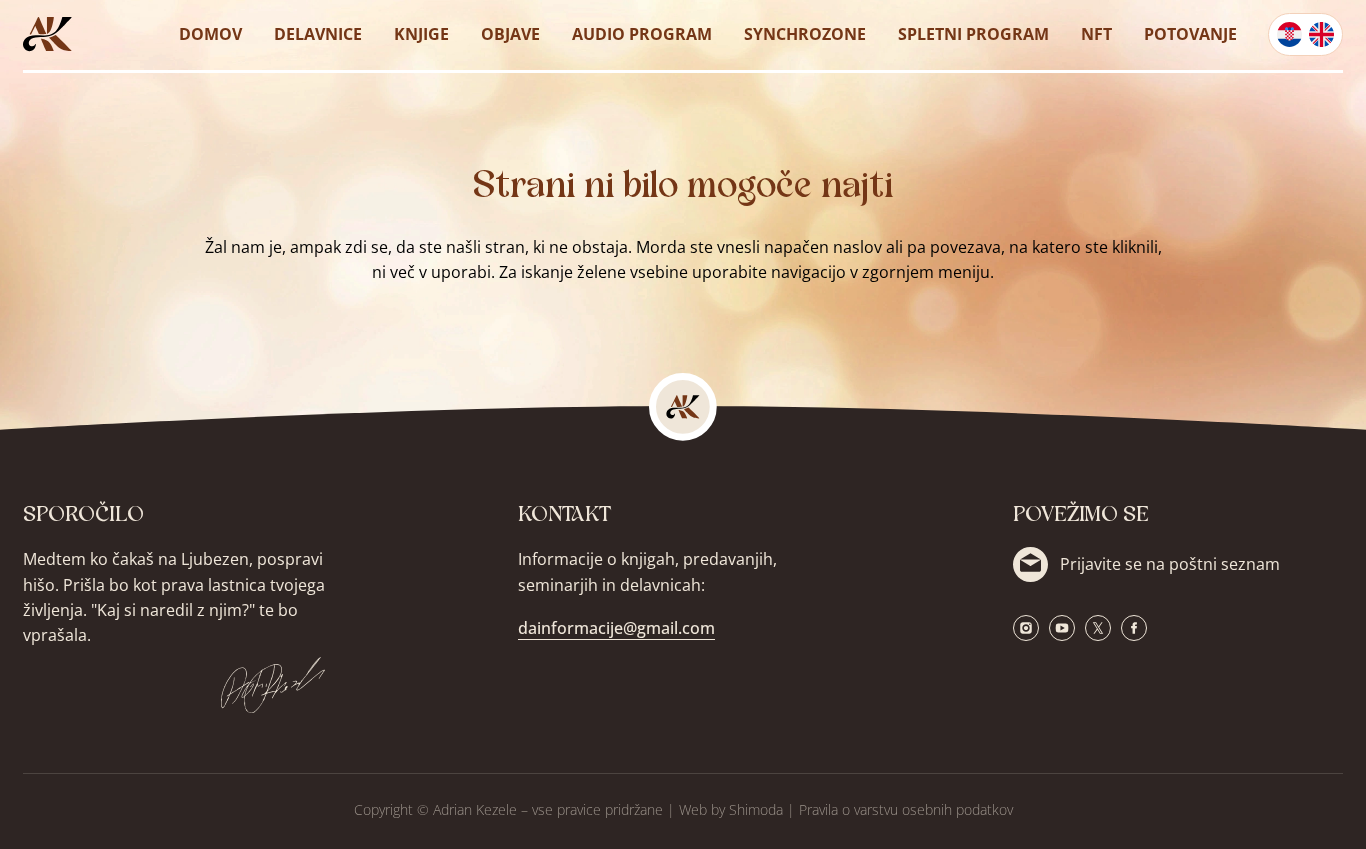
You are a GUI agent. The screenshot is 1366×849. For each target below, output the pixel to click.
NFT (1096, 34)
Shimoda (756, 809)
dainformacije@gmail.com (616, 628)
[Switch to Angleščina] (1321, 34)
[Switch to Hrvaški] (1289, 34)
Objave (510, 34)
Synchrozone (805, 34)
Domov (210, 34)
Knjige (421, 34)
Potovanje (1190, 34)
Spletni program (973, 34)
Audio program (642, 34)
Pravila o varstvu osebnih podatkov (906, 809)
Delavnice (318, 34)
